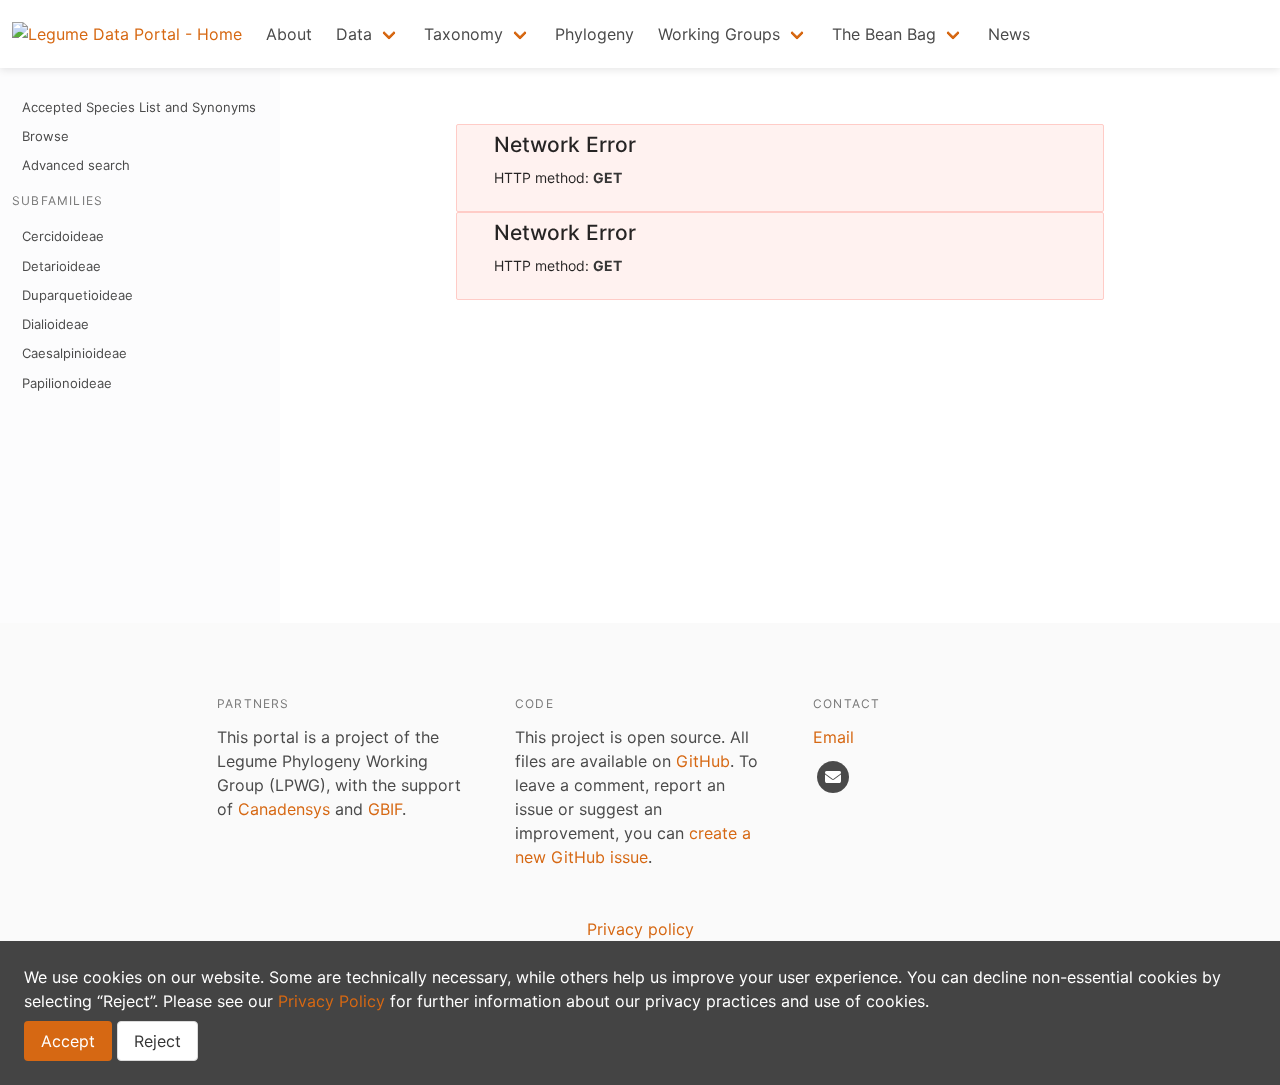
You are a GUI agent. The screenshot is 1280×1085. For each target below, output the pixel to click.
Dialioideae (55, 324)
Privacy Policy (331, 1001)
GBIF (385, 809)
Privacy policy (640, 929)
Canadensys (284, 809)
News (1009, 34)
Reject (157, 1041)
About (289, 34)
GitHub (703, 761)
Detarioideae (61, 266)
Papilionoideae (67, 383)
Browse (45, 136)
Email (833, 737)
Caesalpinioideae (74, 353)
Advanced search (76, 165)
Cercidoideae (63, 236)
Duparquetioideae (77, 295)
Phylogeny (594, 34)
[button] (368, 34)
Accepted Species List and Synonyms (139, 107)
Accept (68, 1041)
